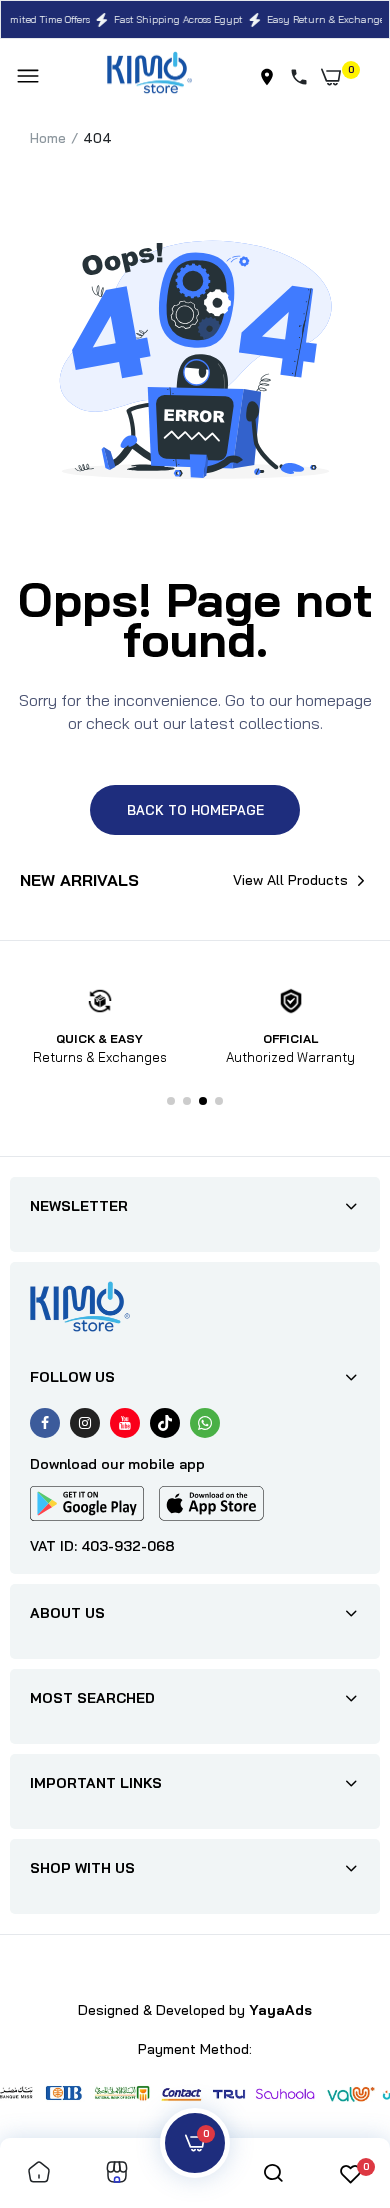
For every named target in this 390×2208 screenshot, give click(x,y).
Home (48, 138)
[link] (39, 2173)
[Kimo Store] (149, 76)
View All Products (290, 880)
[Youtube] (125, 1423)
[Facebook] (45, 1423)
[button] (171, 1101)
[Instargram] (85, 1423)
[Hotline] (303, 77)
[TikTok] (165, 1423)
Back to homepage (195, 810)
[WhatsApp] (205, 1423)
